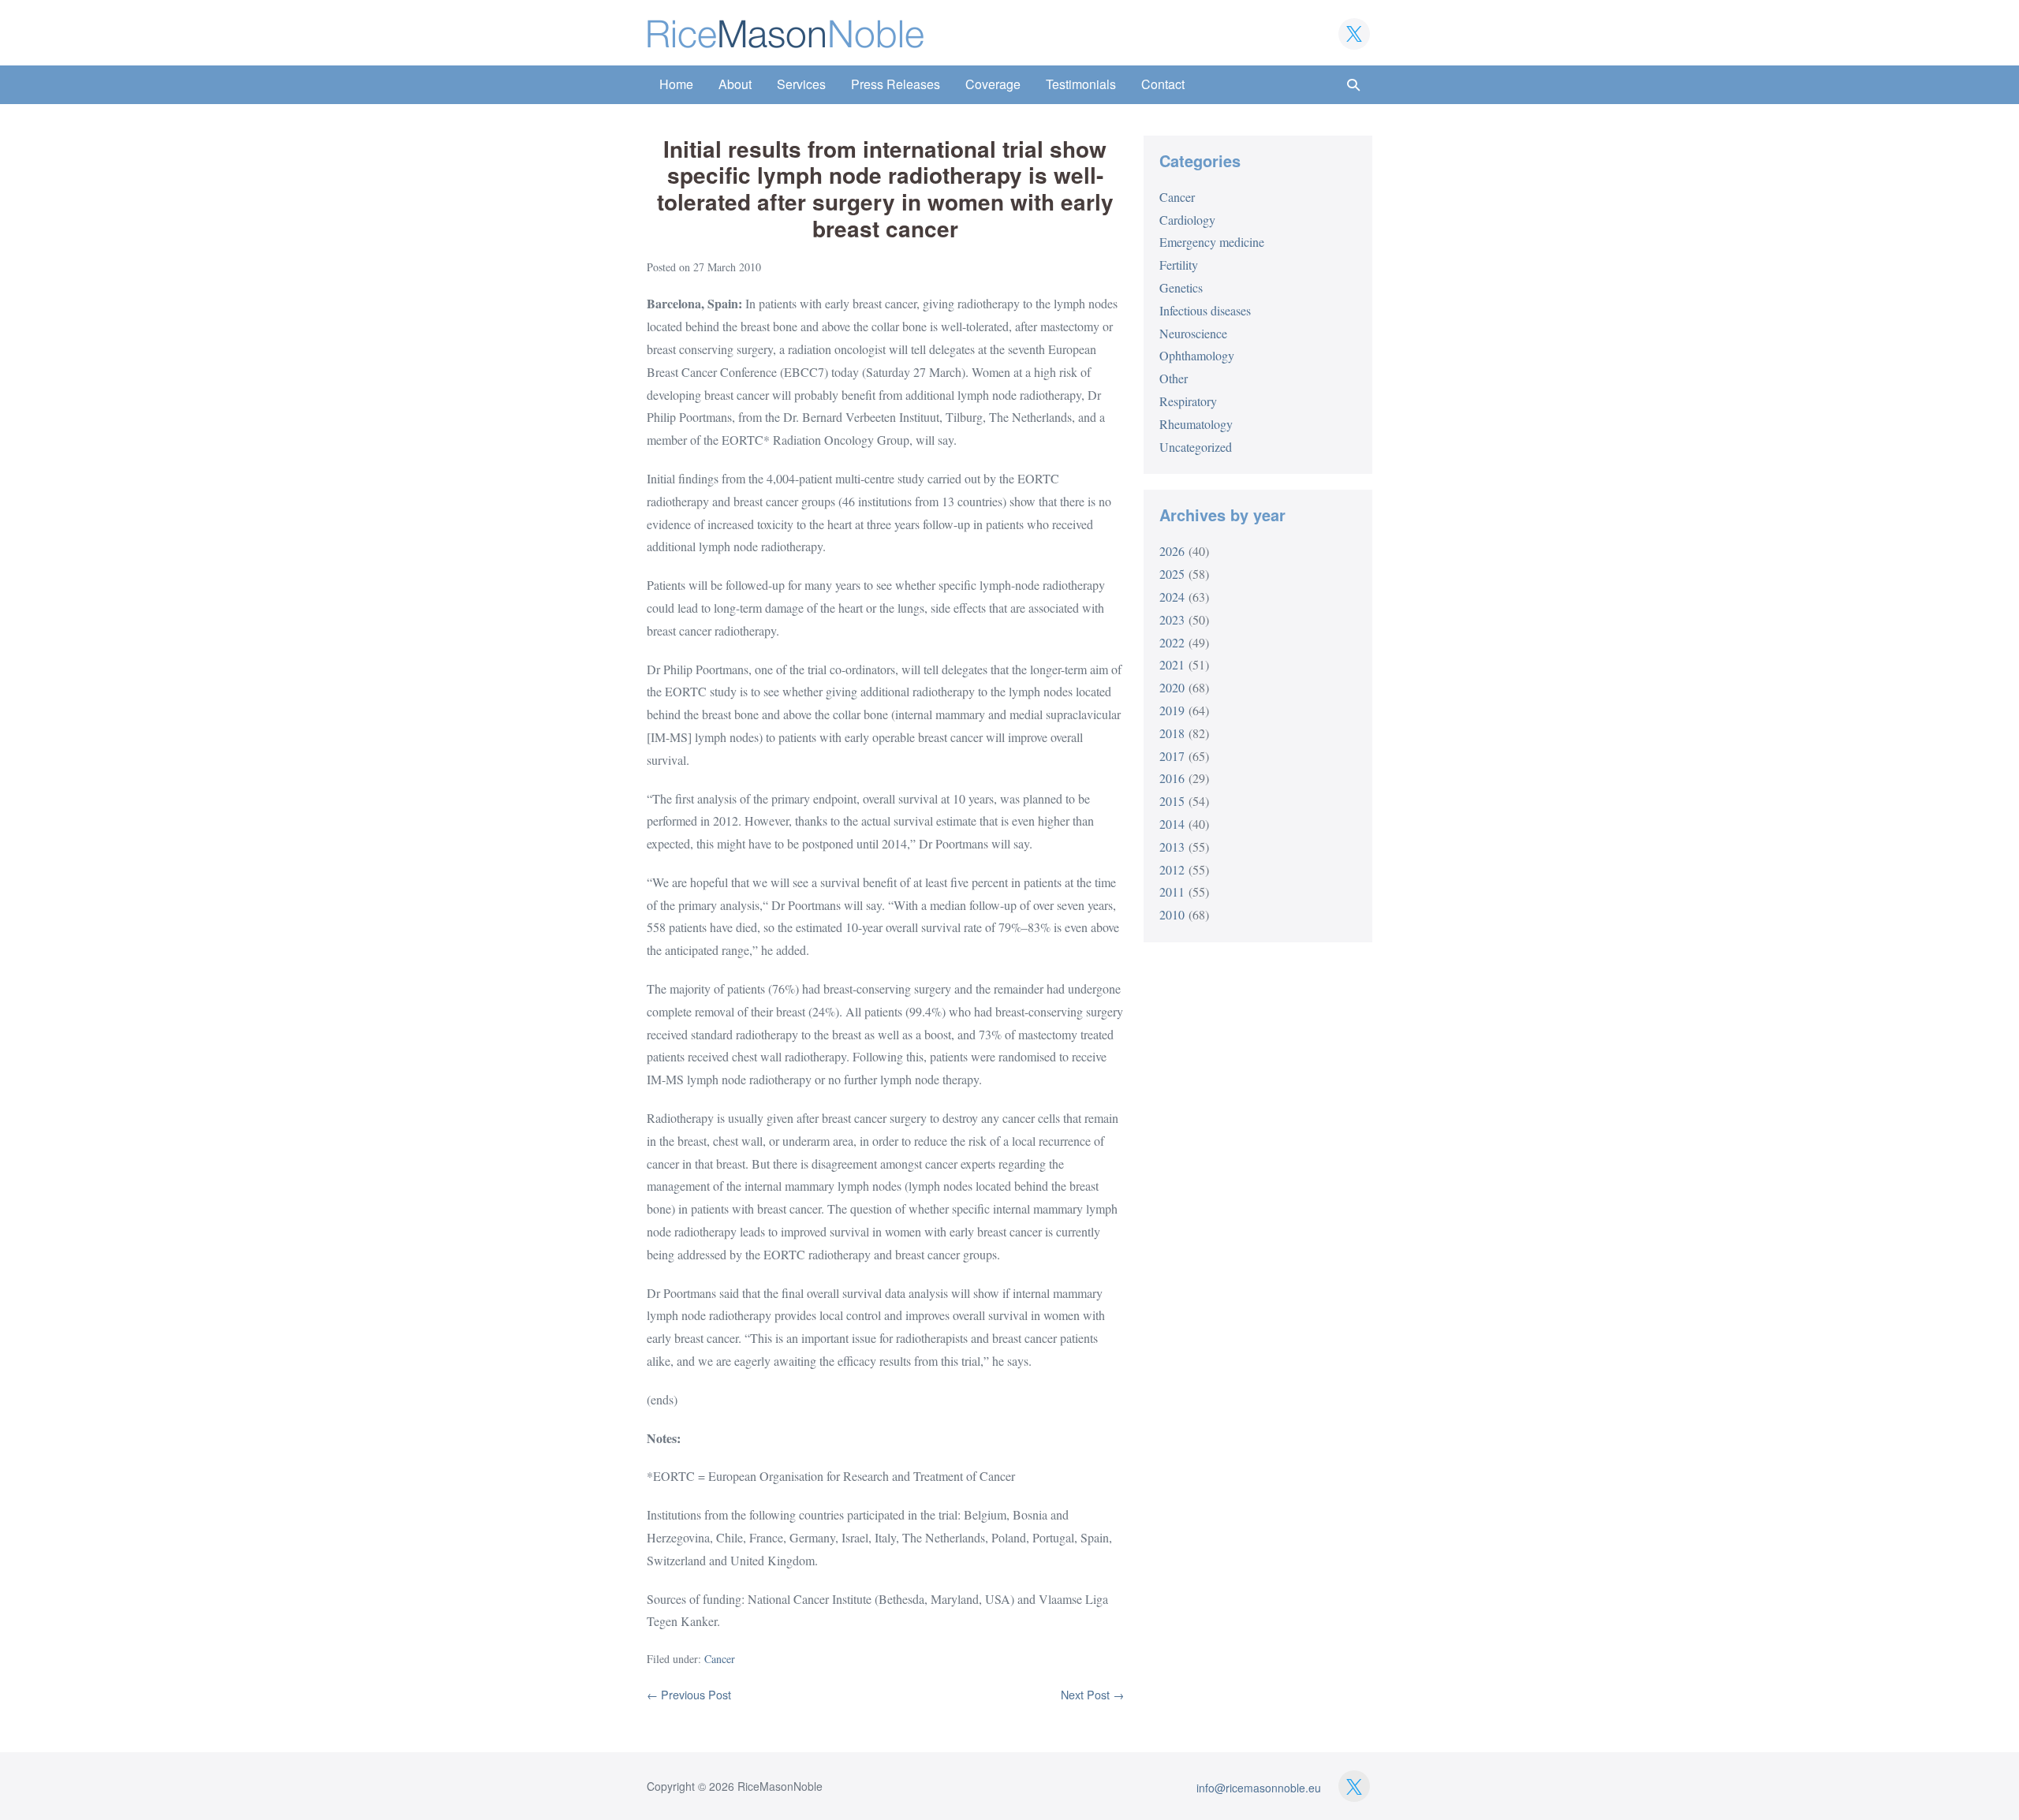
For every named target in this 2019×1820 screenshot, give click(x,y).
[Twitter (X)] (1354, 34)
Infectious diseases (1205, 310)
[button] (1353, 85)
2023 (1172, 619)
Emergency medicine (1212, 242)
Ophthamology (1197, 355)
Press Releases (896, 84)
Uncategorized (1196, 447)
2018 (1172, 733)
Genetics (1181, 287)
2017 (1172, 756)
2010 (1172, 914)
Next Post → (1092, 1694)
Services (801, 84)
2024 (1172, 597)
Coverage (993, 84)
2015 (1172, 801)
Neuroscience (1193, 333)
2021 (1172, 664)
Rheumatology (1196, 424)
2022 (1172, 642)
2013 (1172, 847)
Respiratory (1188, 401)
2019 (1172, 710)
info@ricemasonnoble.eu (1259, 1788)
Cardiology (1187, 220)
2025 (1172, 574)
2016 (1172, 778)
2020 (1172, 687)
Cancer (720, 1659)
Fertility (1179, 265)
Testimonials (1081, 84)
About (735, 84)
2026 (1172, 551)
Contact (1163, 84)
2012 (1172, 869)
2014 (1172, 824)
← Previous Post (689, 1694)
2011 (1172, 891)
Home (676, 84)
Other (1174, 378)
